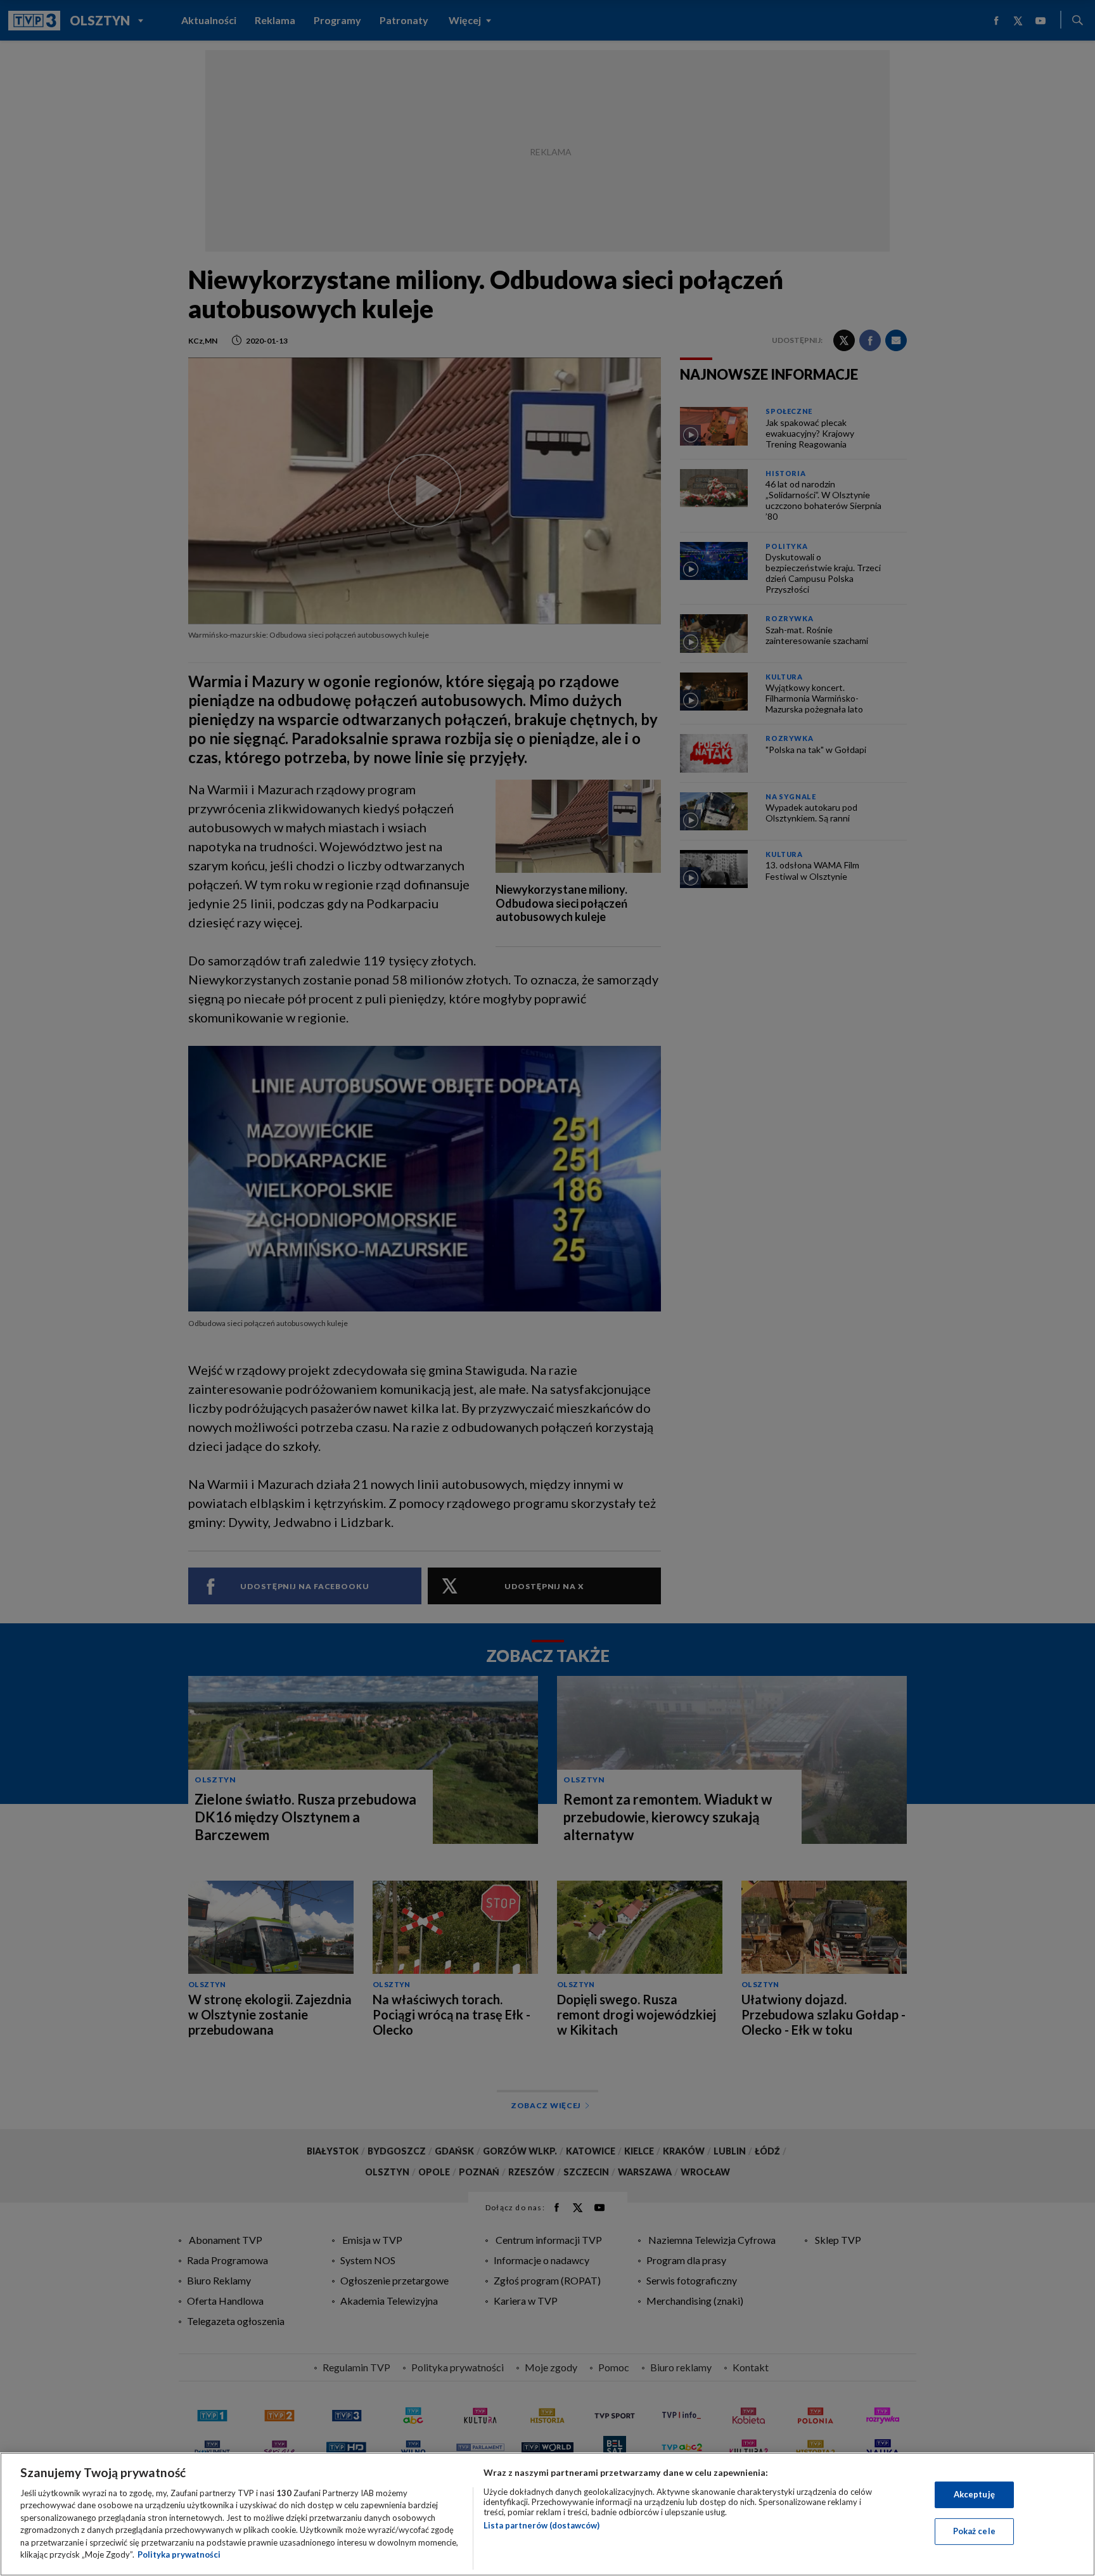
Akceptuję (974, 2494)
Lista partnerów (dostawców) (541, 2525)
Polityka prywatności (179, 2554)
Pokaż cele (974, 2531)
